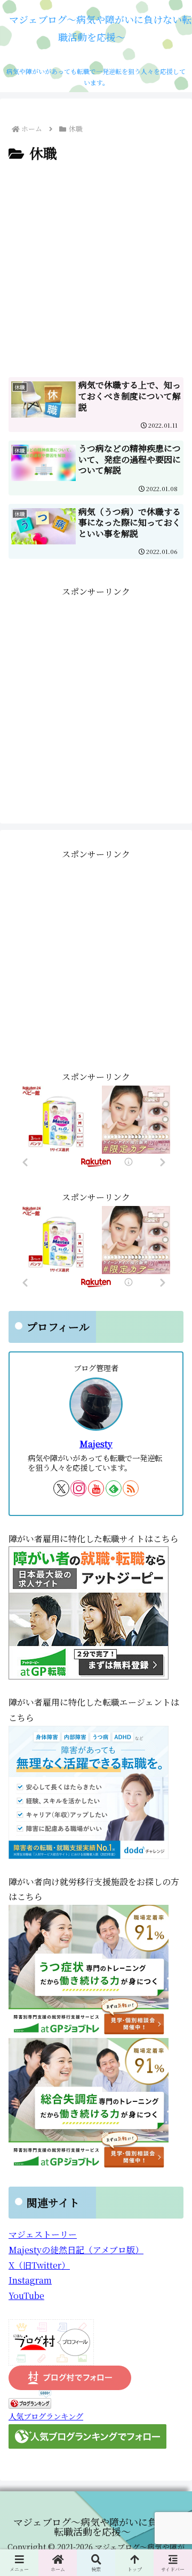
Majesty (96, 1444)
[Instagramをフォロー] (78, 1488)
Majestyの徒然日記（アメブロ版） (76, 2250)
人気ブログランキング (46, 2416)
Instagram (30, 2280)
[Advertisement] (96, 266)
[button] (171, 1827)
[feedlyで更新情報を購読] (114, 1488)
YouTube (26, 2296)
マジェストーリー (43, 2234)
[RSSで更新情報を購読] (131, 1488)
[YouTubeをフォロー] (96, 1488)
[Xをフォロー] (61, 1488)
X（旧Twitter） (39, 2265)
